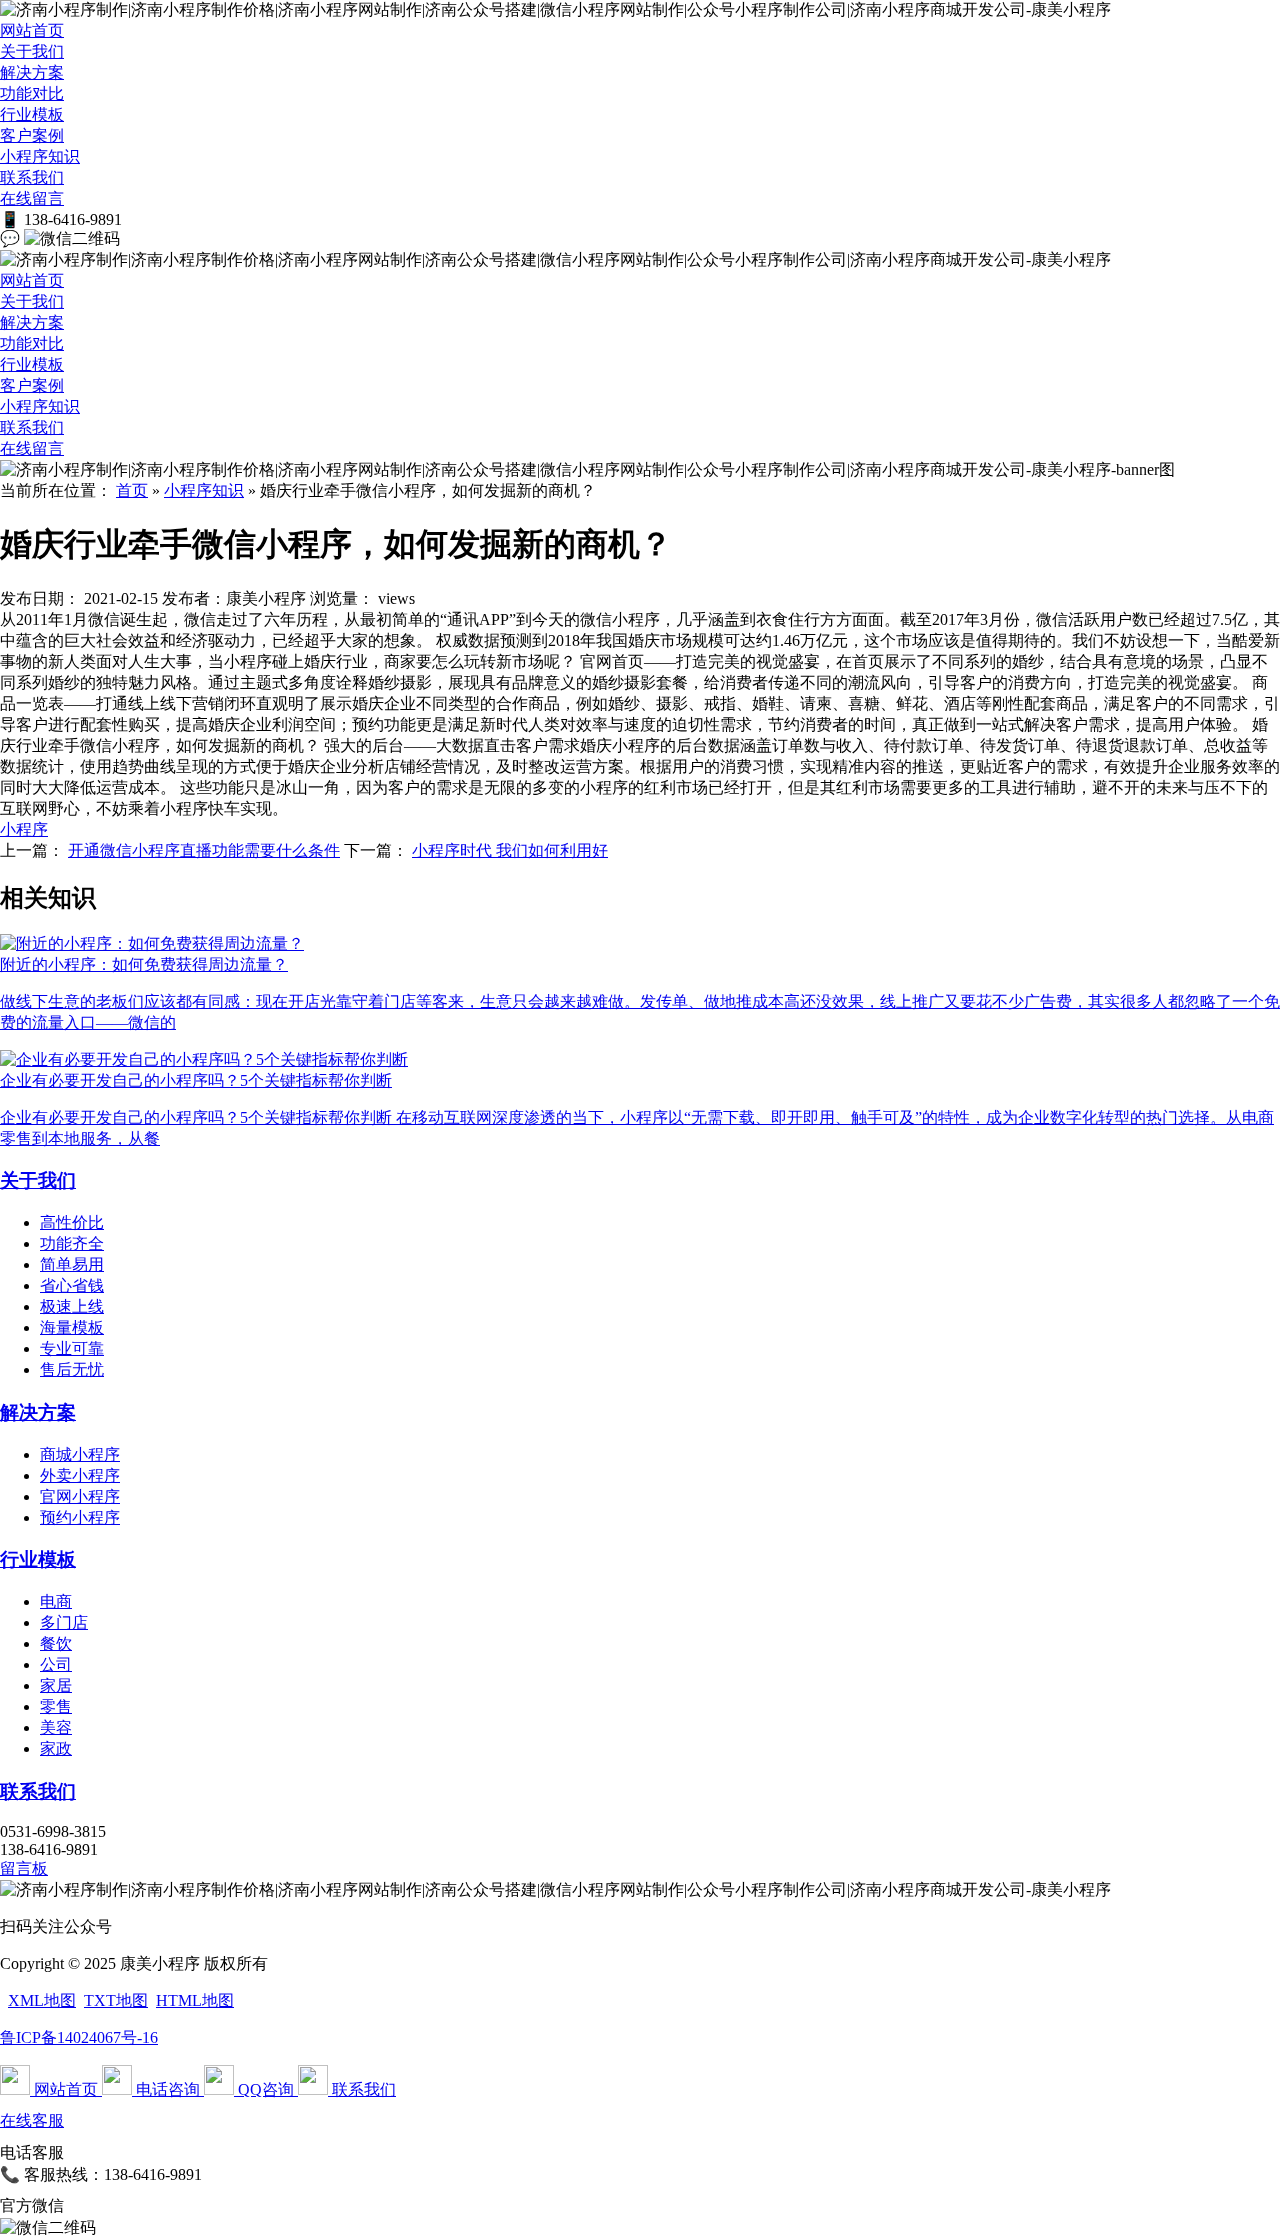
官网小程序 (80, 1496)
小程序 (24, 829)
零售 (56, 1706)
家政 (56, 1748)
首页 (132, 490)
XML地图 (42, 2000)
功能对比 (32, 93)
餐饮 (56, 1643)
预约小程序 (80, 1517)
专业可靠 (72, 1348)
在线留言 (32, 198)
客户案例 (32, 135)
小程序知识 (40, 156)
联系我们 (32, 177)
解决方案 (32, 72)
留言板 (24, 1868)
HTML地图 (195, 2000)
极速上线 (72, 1306)
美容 (56, 1727)
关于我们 (32, 51)
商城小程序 (80, 1454)
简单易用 (72, 1264)
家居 (56, 1685)
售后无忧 (72, 1369)
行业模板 (32, 114)
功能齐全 (72, 1243)
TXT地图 (116, 2000)
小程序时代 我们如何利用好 (510, 850)
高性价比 (72, 1222)
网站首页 (32, 30)
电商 (56, 1601)
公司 (56, 1664)
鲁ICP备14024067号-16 (79, 2037)
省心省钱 (72, 1285)
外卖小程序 (80, 1475)
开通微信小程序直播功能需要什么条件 (204, 850)
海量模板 (72, 1327)
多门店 (64, 1622)
